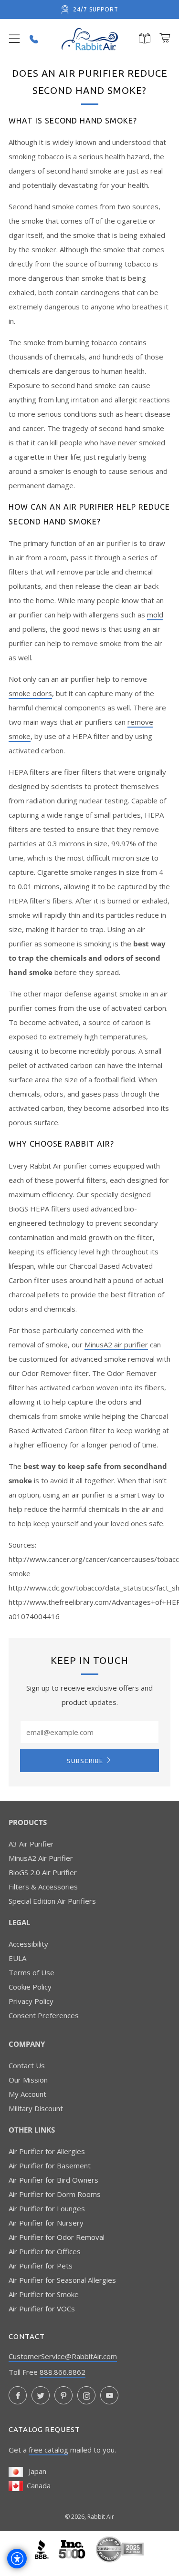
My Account (27, 2094)
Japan (35, 2471)
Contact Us (27, 2065)
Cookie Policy (30, 1987)
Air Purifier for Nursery (46, 2223)
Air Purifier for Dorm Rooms (55, 2194)
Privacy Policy (31, 2001)
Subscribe (85, 1761)
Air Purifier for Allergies (47, 2151)
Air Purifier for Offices (45, 2251)
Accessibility (28, 1944)
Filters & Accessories (43, 1887)
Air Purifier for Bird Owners (53, 2180)
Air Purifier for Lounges (47, 2208)
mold (155, 615)
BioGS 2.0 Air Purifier (43, 1872)
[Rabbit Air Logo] (90, 39)
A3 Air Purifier (31, 1844)
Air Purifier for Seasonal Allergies (62, 2280)
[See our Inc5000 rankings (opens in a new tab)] (73, 2548)
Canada (37, 2485)
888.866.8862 (63, 2372)
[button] (14, 39)
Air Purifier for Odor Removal (57, 2237)
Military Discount (36, 2108)
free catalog (48, 2450)
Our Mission (28, 2080)
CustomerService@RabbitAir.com (63, 2356)
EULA (17, 1958)
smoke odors (30, 693)
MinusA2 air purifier (116, 1344)
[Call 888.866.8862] (34, 39)
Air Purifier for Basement (50, 2165)
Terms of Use (32, 1972)
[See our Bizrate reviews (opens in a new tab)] (120, 2548)
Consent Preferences (44, 2015)
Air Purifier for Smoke (44, 2294)
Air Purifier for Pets (41, 2266)
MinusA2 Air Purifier (41, 1858)
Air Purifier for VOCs (42, 2309)
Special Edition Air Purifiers (52, 1901)
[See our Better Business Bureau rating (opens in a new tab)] (43, 2548)
